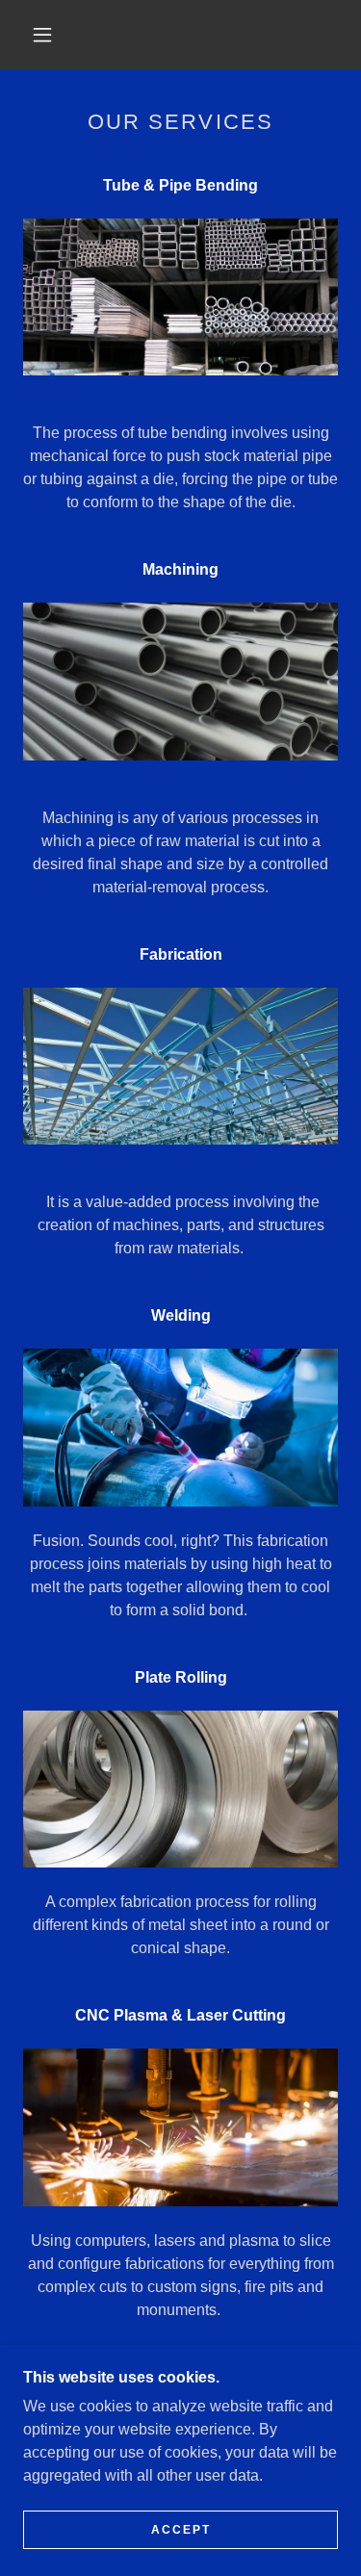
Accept (181, 2530)
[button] (42, 35)
